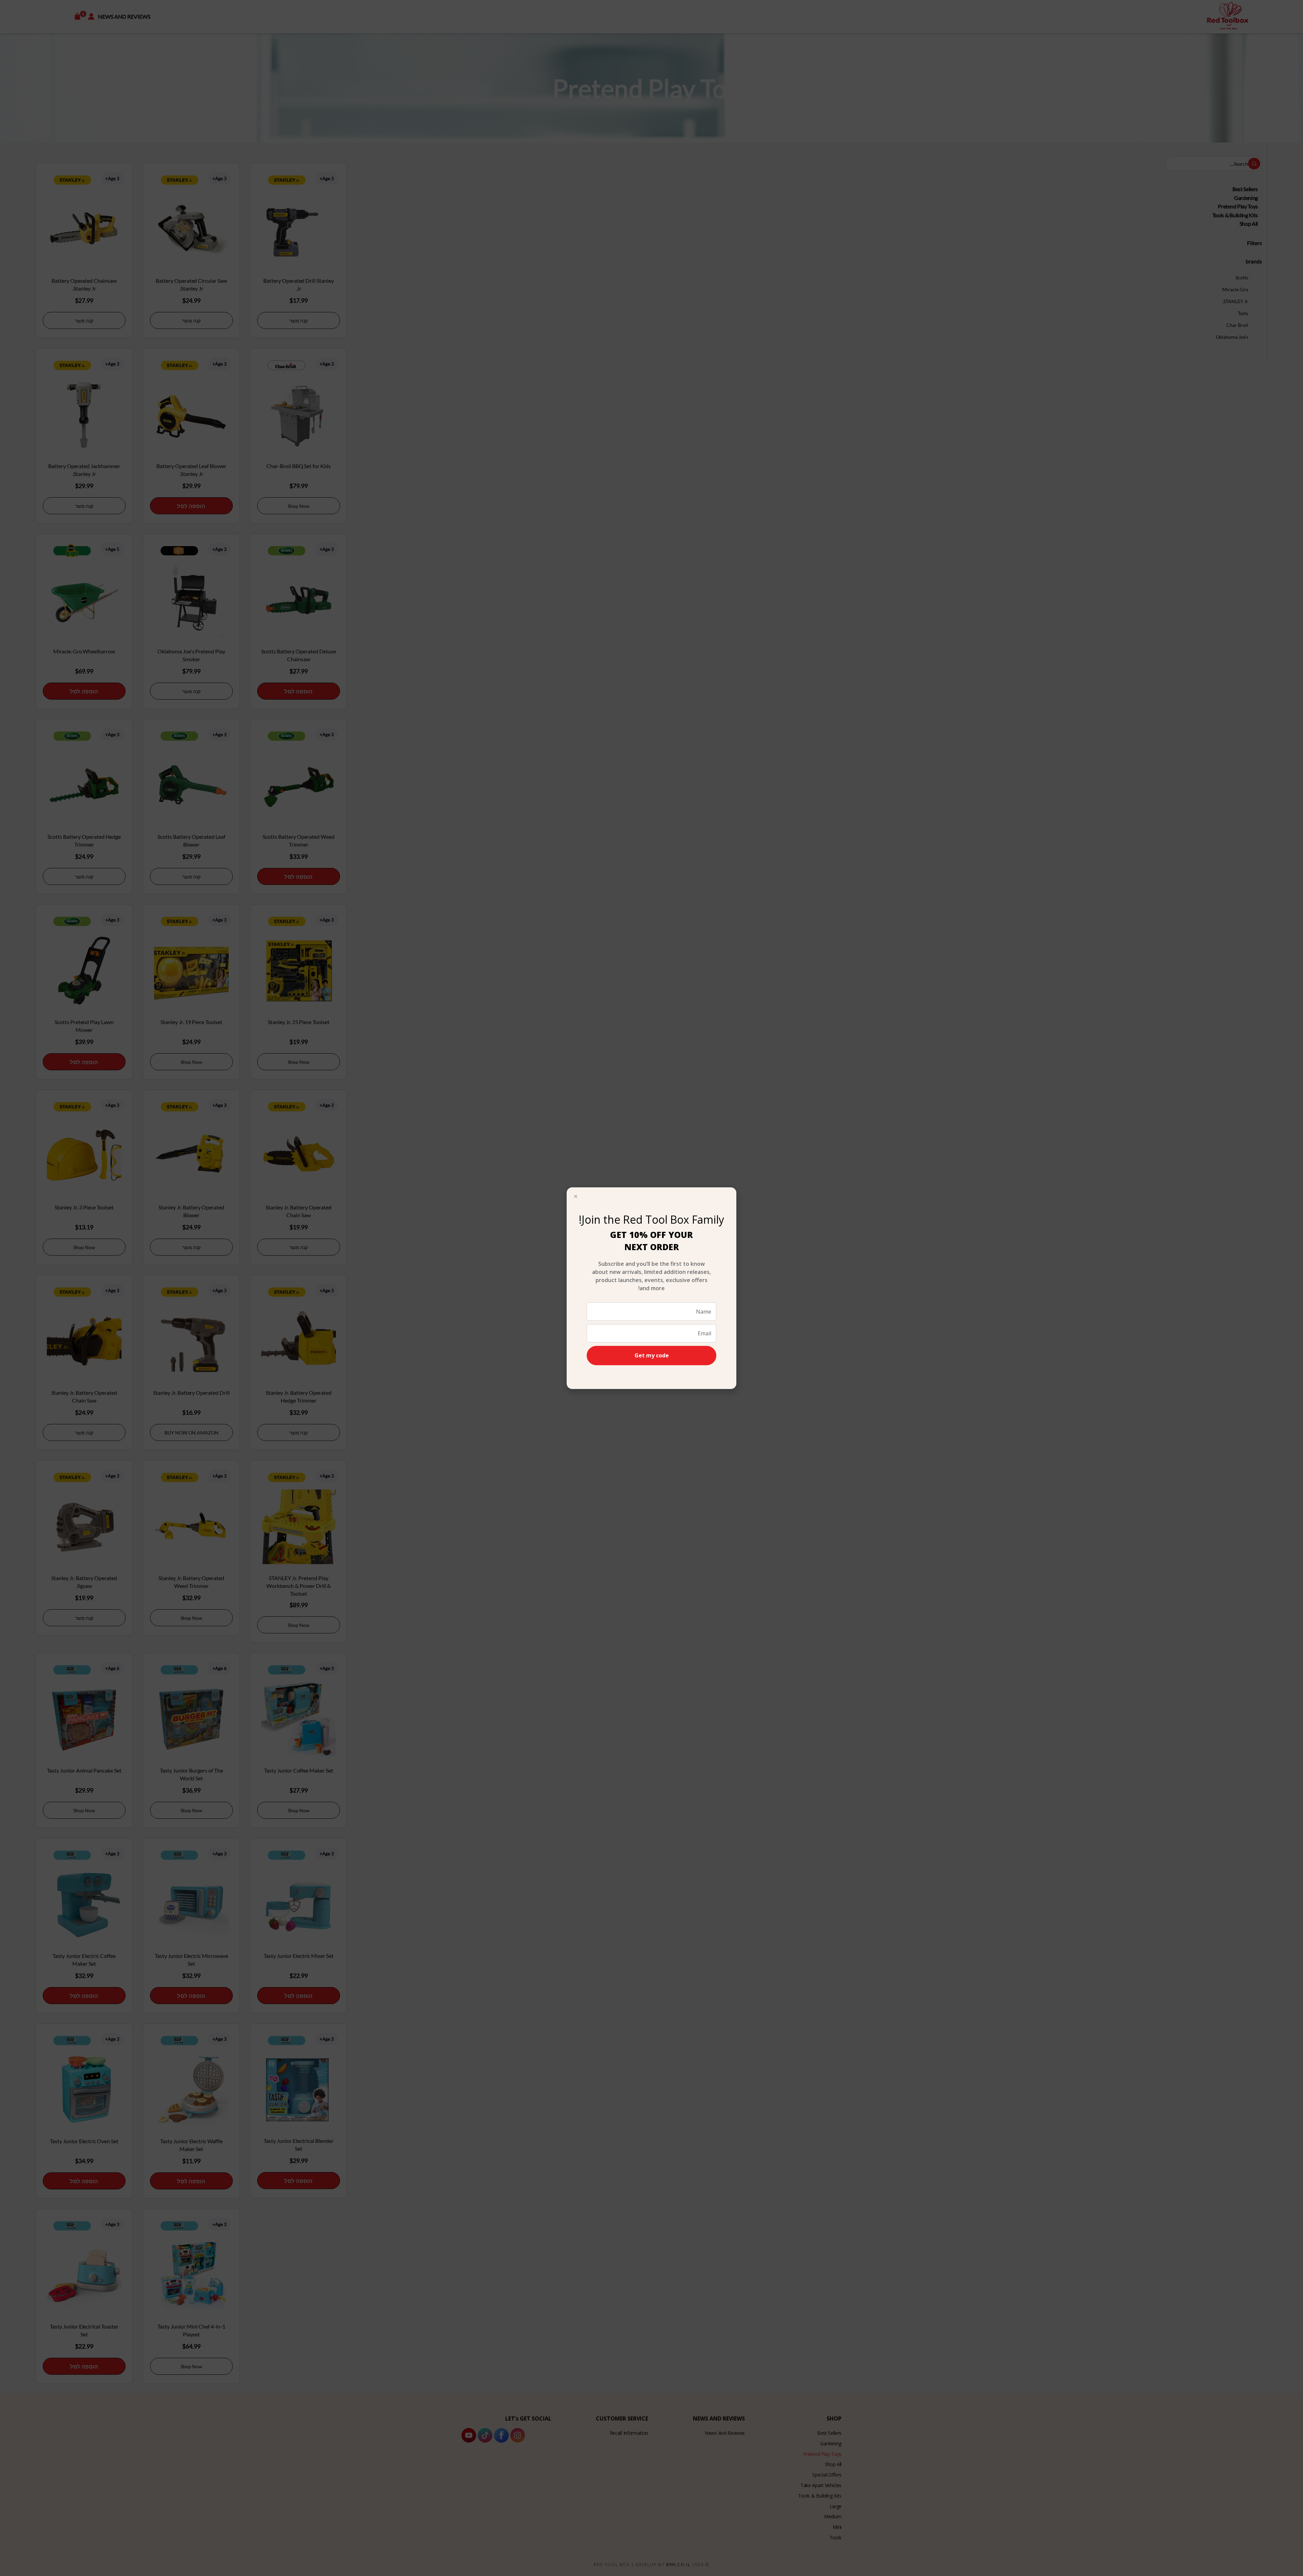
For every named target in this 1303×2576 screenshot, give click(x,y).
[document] (651, 1288)
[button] (576, 1196)
